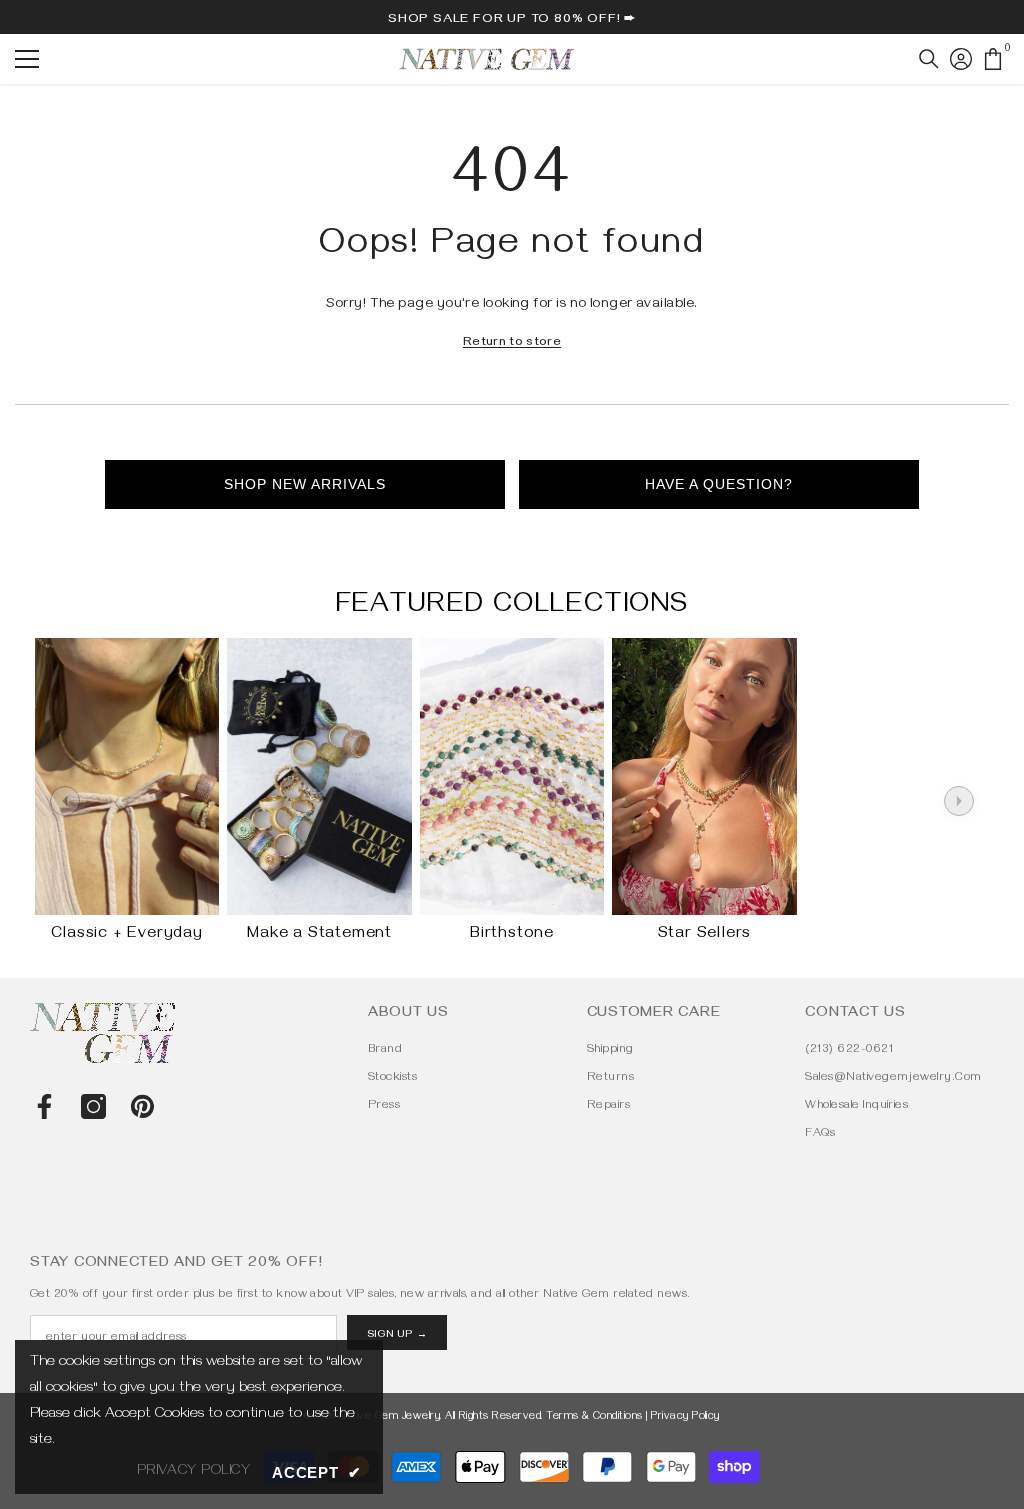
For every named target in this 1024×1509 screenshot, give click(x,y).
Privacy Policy (685, 1417)
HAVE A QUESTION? (719, 484)
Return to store (512, 343)
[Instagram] (93, 1106)
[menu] (27, 59)
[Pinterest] (142, 1106)
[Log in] (961, 59)
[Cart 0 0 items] (993, 59)
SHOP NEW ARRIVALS (305, 484)
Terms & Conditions (594, 1417)
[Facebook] (44, 1106)
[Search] (929, 59)
